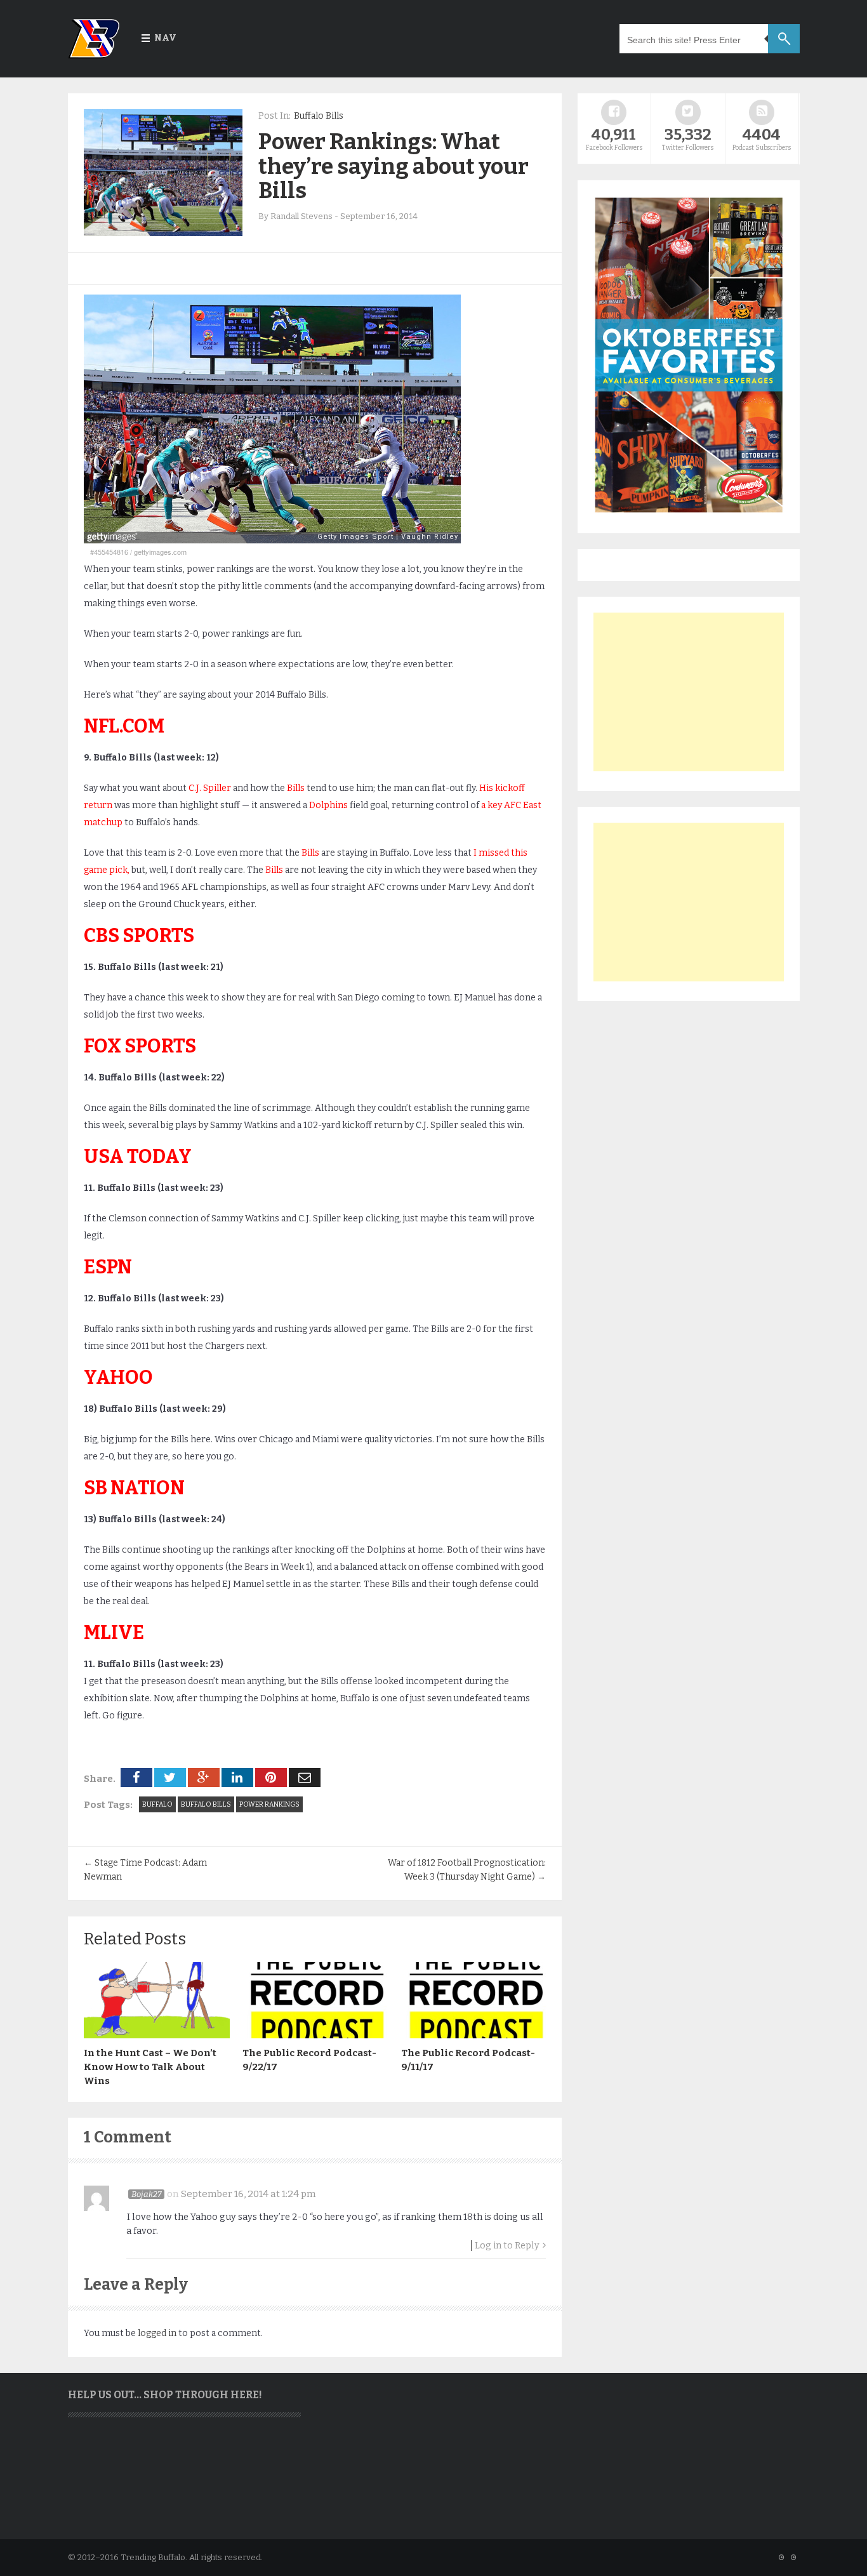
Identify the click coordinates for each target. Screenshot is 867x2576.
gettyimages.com (160, 552)
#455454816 (109, 552)
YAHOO (118, 1378)
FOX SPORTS (140, 1046)
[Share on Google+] (204, 1777)
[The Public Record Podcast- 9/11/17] (474, 2035)
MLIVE (114, 1633)
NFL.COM (124, 726)
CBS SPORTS (139, 936)
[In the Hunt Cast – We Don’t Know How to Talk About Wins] (157, 2035)
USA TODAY (138, 1157)
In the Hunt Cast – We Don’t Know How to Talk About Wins (150, 2067)
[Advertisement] (689, 692)
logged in (157, 2333)
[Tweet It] (170, 1777)
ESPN (108, 1267)
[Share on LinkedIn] (237, 1777)
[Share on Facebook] (136, 1777)
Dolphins (328, 805)
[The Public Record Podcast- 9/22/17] (315, 2035)
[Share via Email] (305, 1777)
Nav (165, 38)
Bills (296, 788)
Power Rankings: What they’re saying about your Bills (394, 166)
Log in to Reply (507, 2246)
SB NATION (134, 1488)
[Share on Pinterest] (271, 1777)
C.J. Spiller (210, 788)
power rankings (269, 1804)
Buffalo (157, 1804)
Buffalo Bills (319, 116)
